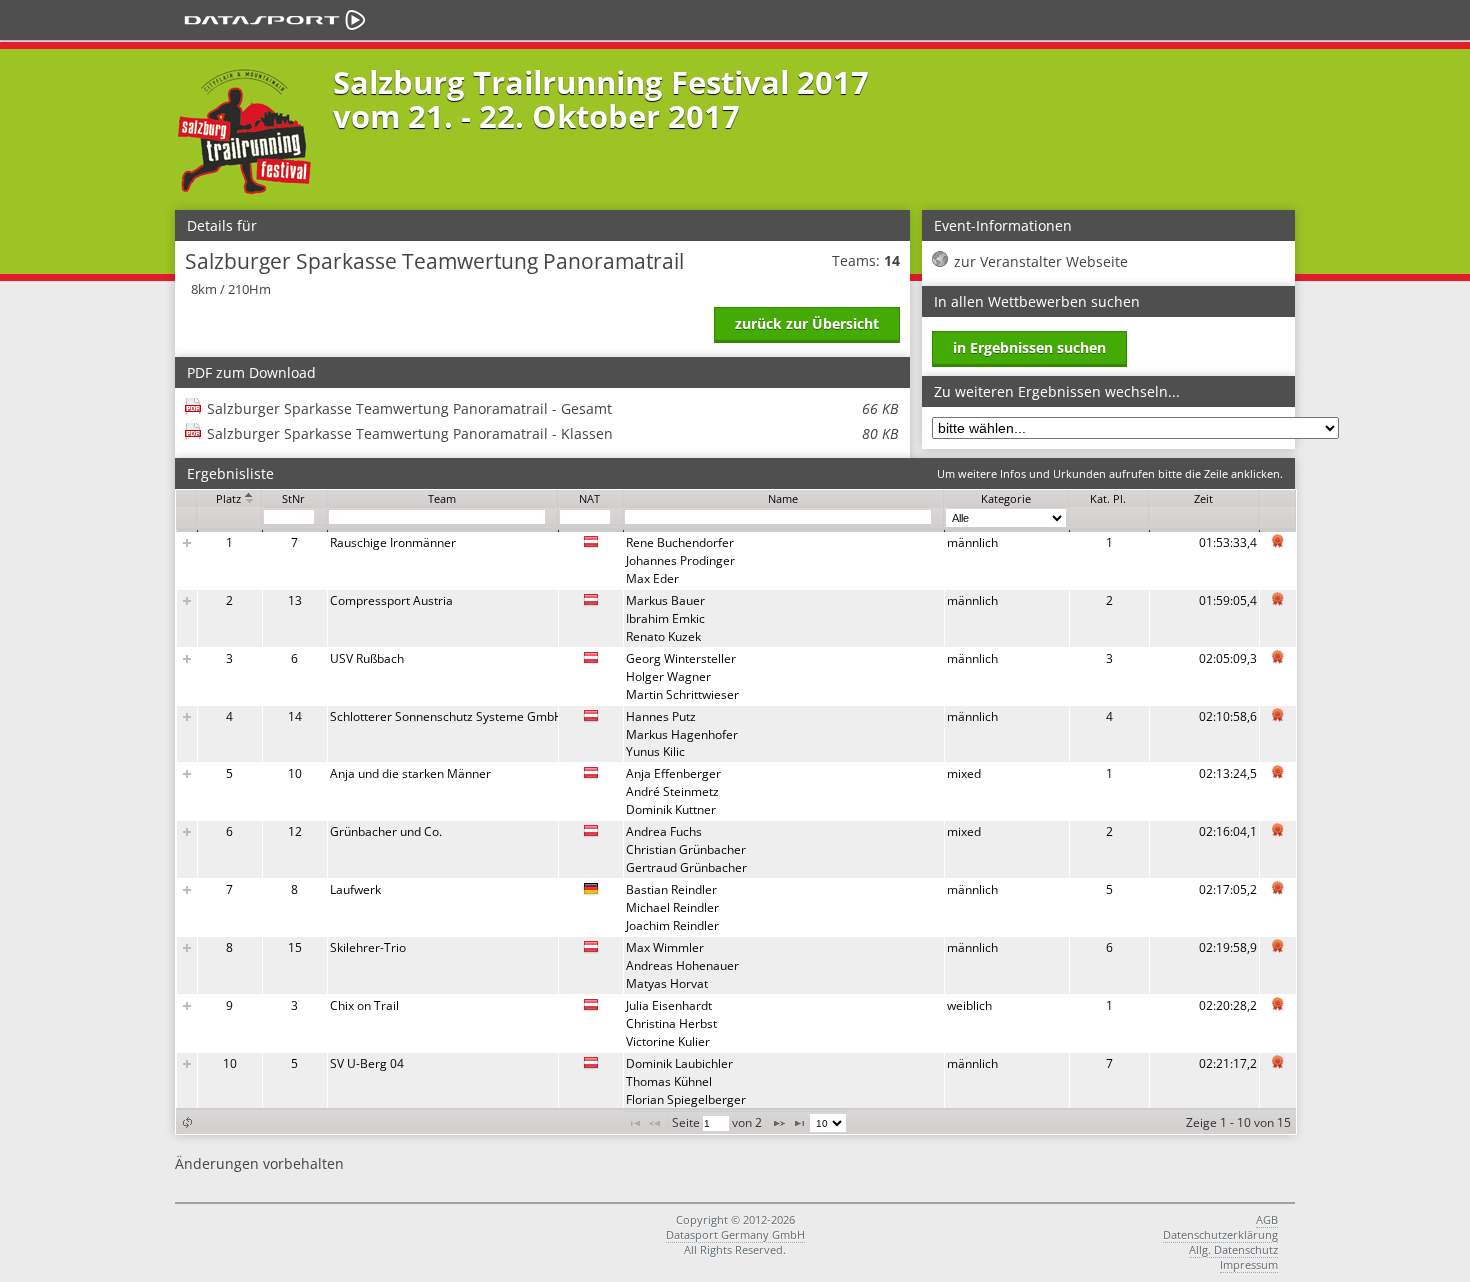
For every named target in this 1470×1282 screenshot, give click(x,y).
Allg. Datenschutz (1233, 1249)
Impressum (1249, 1264)
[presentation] (736, 820)
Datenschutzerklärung (1220, 1234)
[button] (187, 1122)
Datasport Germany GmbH (735, 1234)
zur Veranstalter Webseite (1041, 261)
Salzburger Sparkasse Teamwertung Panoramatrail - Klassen (552, 433)
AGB (1267, 1219)
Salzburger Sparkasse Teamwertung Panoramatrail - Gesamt (552, 408)
